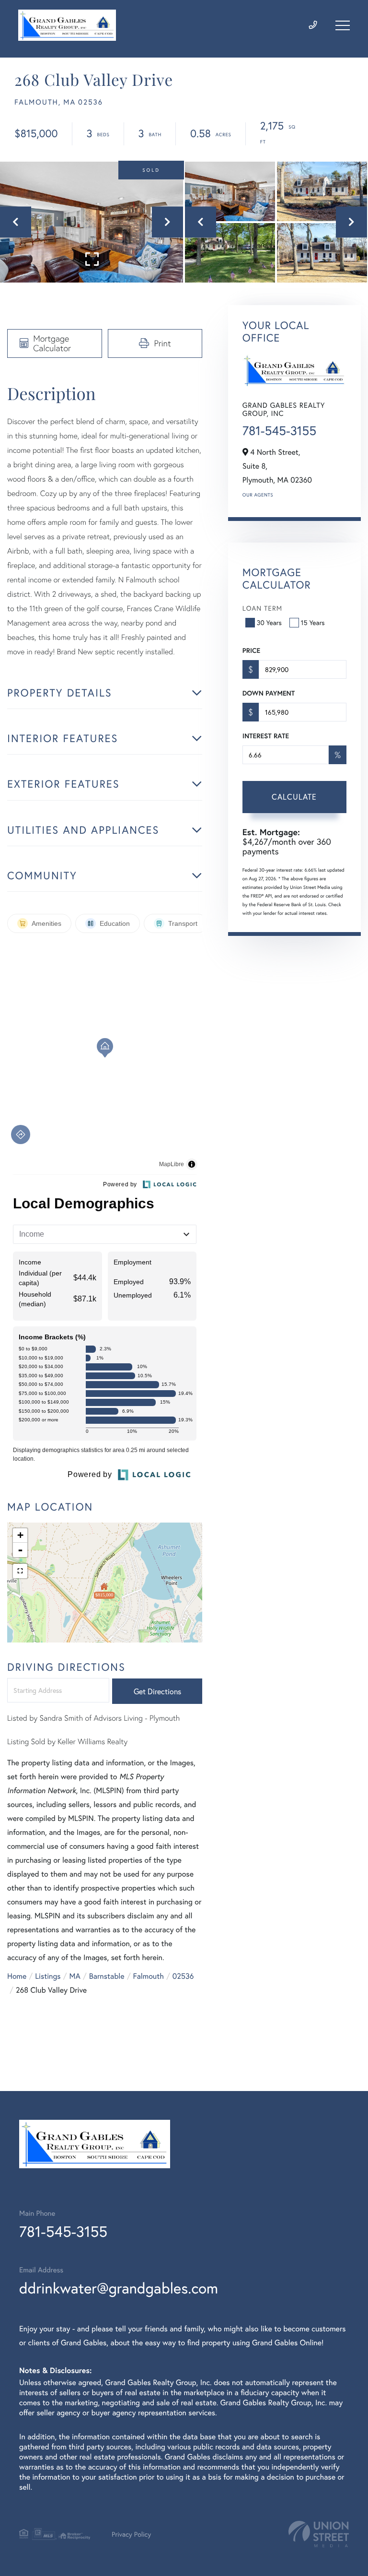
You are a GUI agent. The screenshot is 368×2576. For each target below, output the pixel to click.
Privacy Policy (131, 2534)
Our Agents (258, 495)
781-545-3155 (279, 431)
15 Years (313, 622)
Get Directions (157, 1691)
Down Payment (269, 693)
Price (251, 650)
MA (75, 1976)
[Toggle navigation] (343, 25)
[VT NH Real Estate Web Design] (319, 2534)
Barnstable (107, 1976)
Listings (48, 1976)
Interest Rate (266, 736)
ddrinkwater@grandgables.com (119, 2288)
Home (17, 1976)
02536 (183, 1976)
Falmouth (149, 1976)
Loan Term (262, 608)
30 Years (269, 622)
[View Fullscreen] (20, 1571)
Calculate (294, 797)
